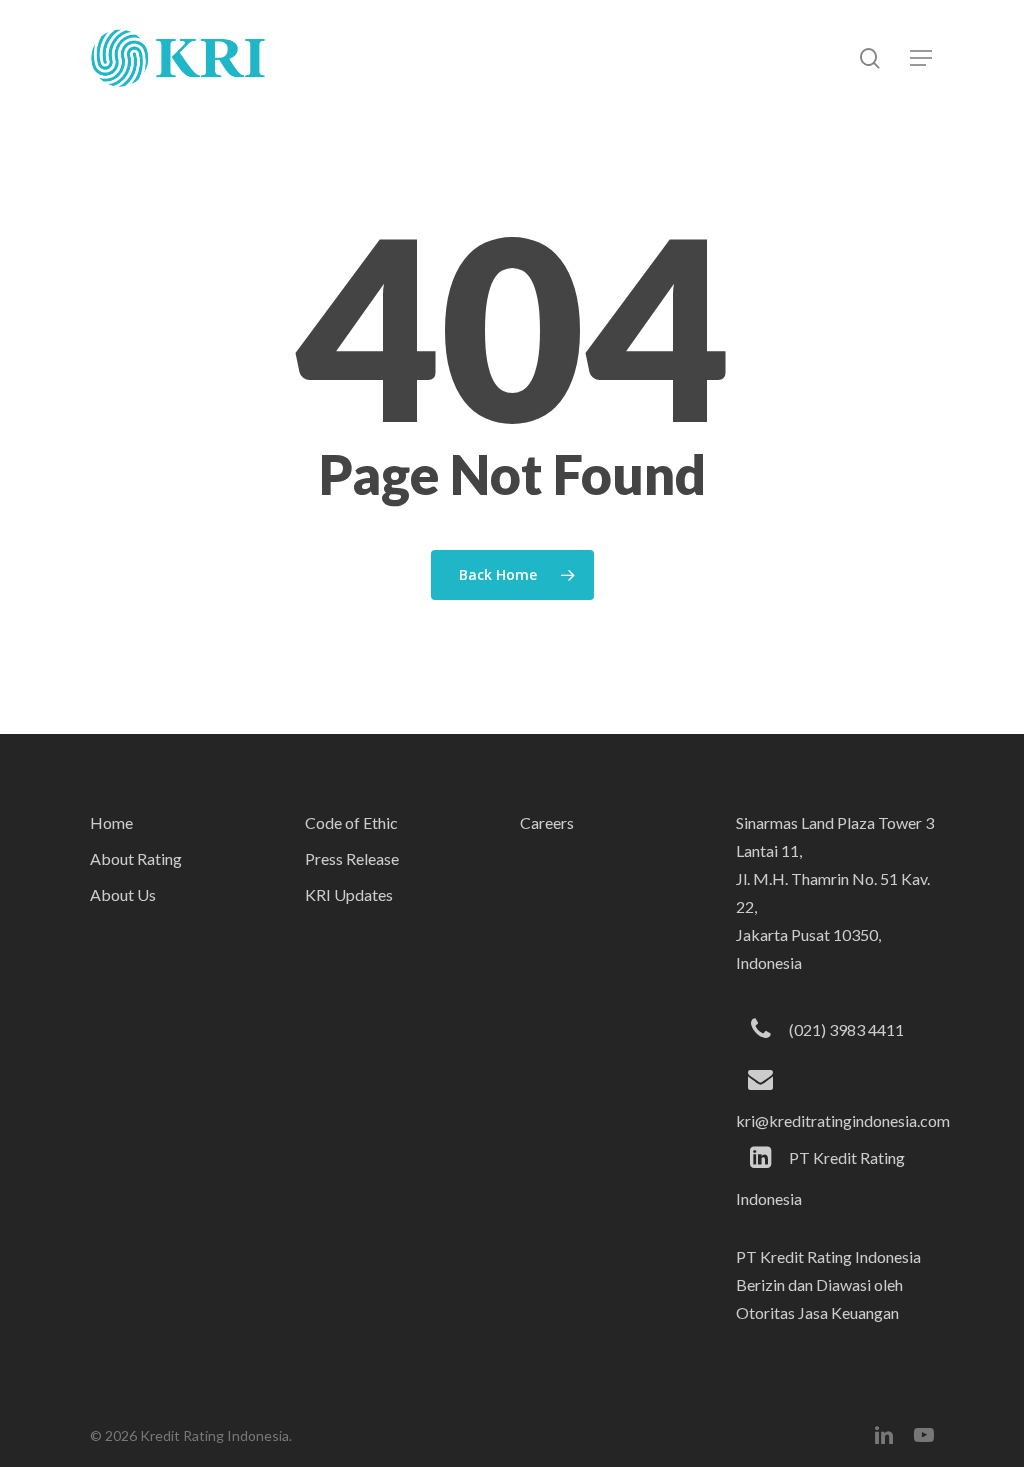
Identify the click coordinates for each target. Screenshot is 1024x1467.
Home (111, 822)
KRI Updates (349, 894)
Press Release (352, 858)
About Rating (136, 858)
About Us (123, 894)
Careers (547, 822)
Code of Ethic (351, 822)
